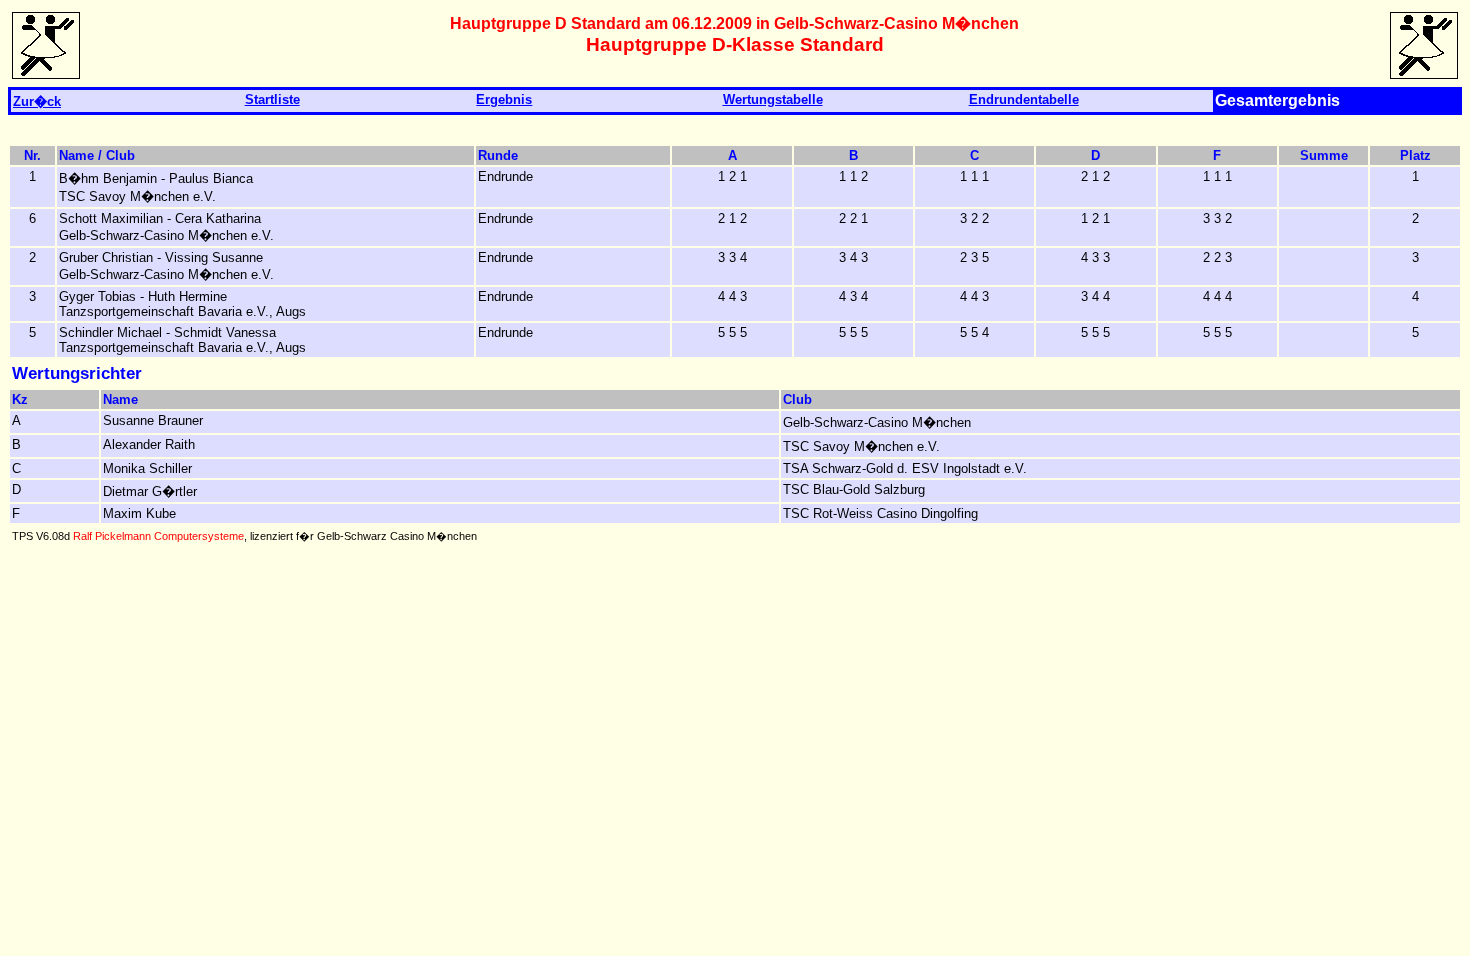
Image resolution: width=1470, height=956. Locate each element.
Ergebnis (504, 99)
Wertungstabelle (773, 99)
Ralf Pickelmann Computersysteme (158, 536)
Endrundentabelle (1024, 99)
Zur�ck (37, 101)
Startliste (272, 99)
